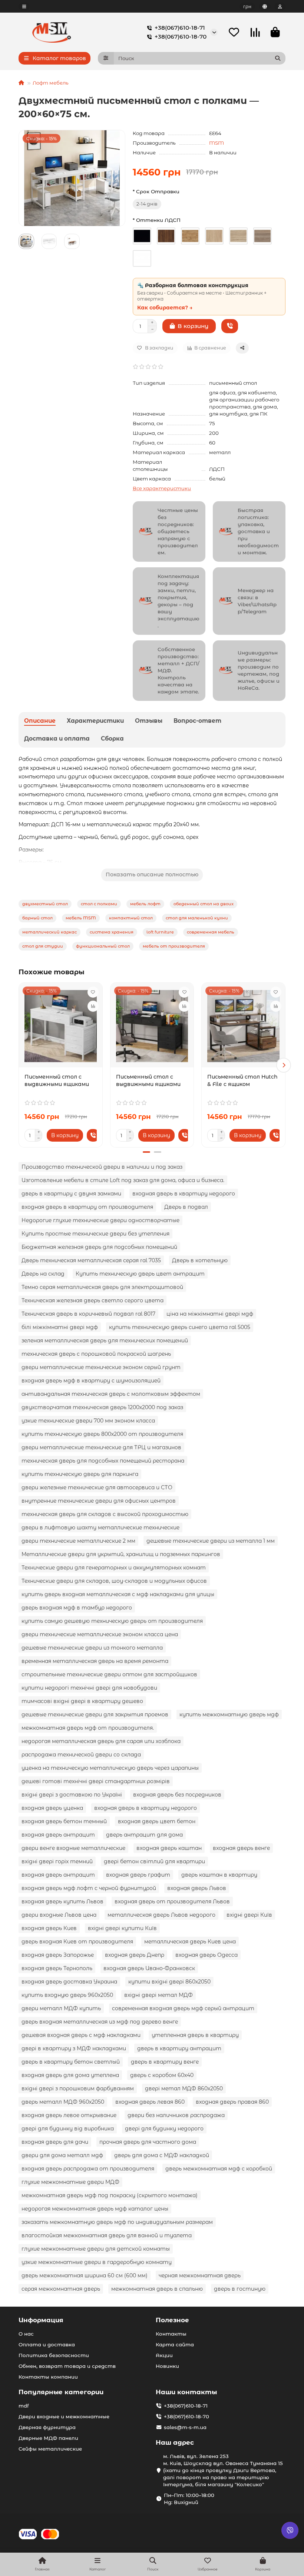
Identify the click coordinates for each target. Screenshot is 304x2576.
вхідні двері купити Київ (122, 1928)
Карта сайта (175, 2344)
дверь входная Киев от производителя (77, 1942)
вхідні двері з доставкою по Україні (72, 1795)
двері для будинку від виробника (68, 2129)
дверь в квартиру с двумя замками (71, 1194)
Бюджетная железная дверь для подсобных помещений (99, 1247)
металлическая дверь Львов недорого (161, 1915)
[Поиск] (278, 58)
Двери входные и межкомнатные (64, 2416)
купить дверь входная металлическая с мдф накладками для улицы (118, 1594)
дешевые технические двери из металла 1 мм (211, 1541)
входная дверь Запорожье (58, 1955)
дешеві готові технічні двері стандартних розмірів (96, 1781)
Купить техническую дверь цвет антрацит (140, 1274)
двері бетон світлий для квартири (154, 1861)
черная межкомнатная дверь (200, 2275)
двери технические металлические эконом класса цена (100, 1634)
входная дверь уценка (52, 1808)
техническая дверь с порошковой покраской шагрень (96, 1354)
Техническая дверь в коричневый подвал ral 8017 (88, 1314)
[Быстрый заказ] (230, 326)
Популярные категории (61, 2392)
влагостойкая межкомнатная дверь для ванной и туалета (107, 2235)
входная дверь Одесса (206, 1955)
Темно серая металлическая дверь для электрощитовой (102, 1287)
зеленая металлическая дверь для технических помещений (105, 1340)
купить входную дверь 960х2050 (67, 1995)
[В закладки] (93, 992)
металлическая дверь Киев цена (190, 1942)
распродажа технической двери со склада (81, 1755)
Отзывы (149, 721)
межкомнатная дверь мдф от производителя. (88, 1728)
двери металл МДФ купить (61, 2008)
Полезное (172, 2320)
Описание (40, 721)
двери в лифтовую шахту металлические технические (100, 1527)
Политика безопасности (54, 2355)
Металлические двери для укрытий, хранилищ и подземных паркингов (121, 1554)
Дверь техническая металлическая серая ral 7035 (91, 1260)
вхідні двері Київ (249, 1915)
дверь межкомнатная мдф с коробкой (219, 2169)
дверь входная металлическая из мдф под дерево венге (100, 2022)
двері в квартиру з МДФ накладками (74, 2048)
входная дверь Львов (197, 1888)
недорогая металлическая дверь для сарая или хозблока (101, 1741)
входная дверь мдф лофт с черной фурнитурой (89, 1888)
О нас (26, 2334)
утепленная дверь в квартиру (195, 2035)
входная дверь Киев (49, 1928)
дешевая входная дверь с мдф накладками (81, 2035)
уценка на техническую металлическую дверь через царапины (110, 1768)
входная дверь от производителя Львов (172, 1901)
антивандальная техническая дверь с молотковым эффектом (111, 1394)
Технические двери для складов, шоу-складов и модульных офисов (114, 1581)
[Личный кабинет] (280, 6)
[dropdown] (24, 6)
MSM (217, 143)
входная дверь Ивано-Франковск (149, 1968)
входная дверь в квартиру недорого (184, 1194)
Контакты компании (48, 2377)
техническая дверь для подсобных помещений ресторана (103, 1461)
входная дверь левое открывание (69, 2115)
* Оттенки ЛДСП (157, 220)
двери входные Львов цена (59, 1915)
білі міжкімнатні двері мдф (60, 1327)
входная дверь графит (138, 1875)
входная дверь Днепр (135, 1955)
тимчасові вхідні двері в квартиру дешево (82, 1701)
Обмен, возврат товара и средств (67, 2366)
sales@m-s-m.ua (185, 2427)
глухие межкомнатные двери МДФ (70, 2182)
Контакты (171, 2334)
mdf (24, 2406)
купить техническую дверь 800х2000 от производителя (102, 1434)
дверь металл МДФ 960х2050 (63, 2102)
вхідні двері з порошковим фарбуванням (78, 2088)
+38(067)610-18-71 (180, 28)
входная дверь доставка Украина (69, 1982)
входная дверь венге (241, 1848)
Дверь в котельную (200, 1260)
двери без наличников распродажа (176, 2115)
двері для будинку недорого (164, 2129)
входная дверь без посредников (177, 1795)
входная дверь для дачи (55, 2142)
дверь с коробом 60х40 (162, 2075)
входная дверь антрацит (58, 1835)
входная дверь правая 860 (232, 2102)
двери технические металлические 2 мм (78, 1541)
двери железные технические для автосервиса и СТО (97, 1487)
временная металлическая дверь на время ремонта (95, 1661)
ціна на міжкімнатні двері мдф (210, 1314)
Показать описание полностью (152, 874)
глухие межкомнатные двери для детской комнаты (96, 2249)
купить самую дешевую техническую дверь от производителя (112, 1621)
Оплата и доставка (47, 2344)
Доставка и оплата (57, 739)
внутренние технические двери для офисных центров (99, 1501)
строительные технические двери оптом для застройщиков (109, 1674)
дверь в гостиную (240, 2289)
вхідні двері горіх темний (57, 1861)
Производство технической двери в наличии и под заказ (102, 1167)
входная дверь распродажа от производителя (88, 2169)
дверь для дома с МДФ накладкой (162, 2155)
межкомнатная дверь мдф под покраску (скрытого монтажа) (110, 2195)
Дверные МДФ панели (48, 2438)
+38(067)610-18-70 (181, 37)
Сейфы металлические (50, 2449)
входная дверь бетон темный (64, 1821)
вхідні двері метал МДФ (158, 1995)
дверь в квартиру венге (165, 2062)
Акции (164, 2355)
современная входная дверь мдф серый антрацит (183, 2008)
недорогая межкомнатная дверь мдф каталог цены (95, 2209)
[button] (20, 1065)
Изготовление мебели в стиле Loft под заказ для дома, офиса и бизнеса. (123, 1180)
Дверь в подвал (186, 1207)
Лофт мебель (51, 83)
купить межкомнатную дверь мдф (229, 1714)
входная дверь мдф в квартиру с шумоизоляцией (91, 1381)
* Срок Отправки (156, 191)
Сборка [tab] (112, 739)
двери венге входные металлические (73, 1848)
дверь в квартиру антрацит (179, 2048)
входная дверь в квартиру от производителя (87, 1207)
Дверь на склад (43, 1274)
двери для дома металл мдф (62, 2155)
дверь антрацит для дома (144, 1835)
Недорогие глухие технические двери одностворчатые (100, 1220)
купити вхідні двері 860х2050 (169, 1982)
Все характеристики (162, 488)
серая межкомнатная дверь (61, 2289)
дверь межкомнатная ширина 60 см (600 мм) (85, 2275)
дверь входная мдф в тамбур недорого (77, 1608)
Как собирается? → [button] (165, 308)
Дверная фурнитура (47, 2427)
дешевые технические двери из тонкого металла (92, 1648)
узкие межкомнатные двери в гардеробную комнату (97, 2262)
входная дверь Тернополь (57, 1968)
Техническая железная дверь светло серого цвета (92, 1300)
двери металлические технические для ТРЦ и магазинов (101, 1447)
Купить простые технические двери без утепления (95, 1234)
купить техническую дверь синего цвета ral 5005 (180, 1327)
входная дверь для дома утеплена (70, 2075)
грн (247, 6)
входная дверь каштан (169, 1848)
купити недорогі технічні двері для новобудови (89, 1688)
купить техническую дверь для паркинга (80, 1474)
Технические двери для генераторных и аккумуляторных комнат (114, 1568)
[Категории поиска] (106, 58)
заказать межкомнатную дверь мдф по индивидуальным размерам (117, 2222)
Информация (41, 2320)
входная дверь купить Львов (62, 1901)
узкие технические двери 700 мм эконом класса (88, 1421)
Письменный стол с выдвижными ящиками (57, 1080)
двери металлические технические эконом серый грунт (101, 1367)
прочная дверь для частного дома (148, 2142)
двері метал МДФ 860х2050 (184, 2088)
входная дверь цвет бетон (157, 1821)
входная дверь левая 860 (150, 2102)
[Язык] (265, 6)
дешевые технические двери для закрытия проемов (95, 1714)
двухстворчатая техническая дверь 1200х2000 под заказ (102, 1407)
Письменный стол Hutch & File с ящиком (242, 1080)
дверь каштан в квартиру (219, 1875)
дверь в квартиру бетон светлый (71, 2062)
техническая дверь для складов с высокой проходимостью (105, 1514)
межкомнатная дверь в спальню (157, 2289)
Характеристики (95, 721)
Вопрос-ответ (197, 721)
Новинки (167, 2366)
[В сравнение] (93, 1006)
